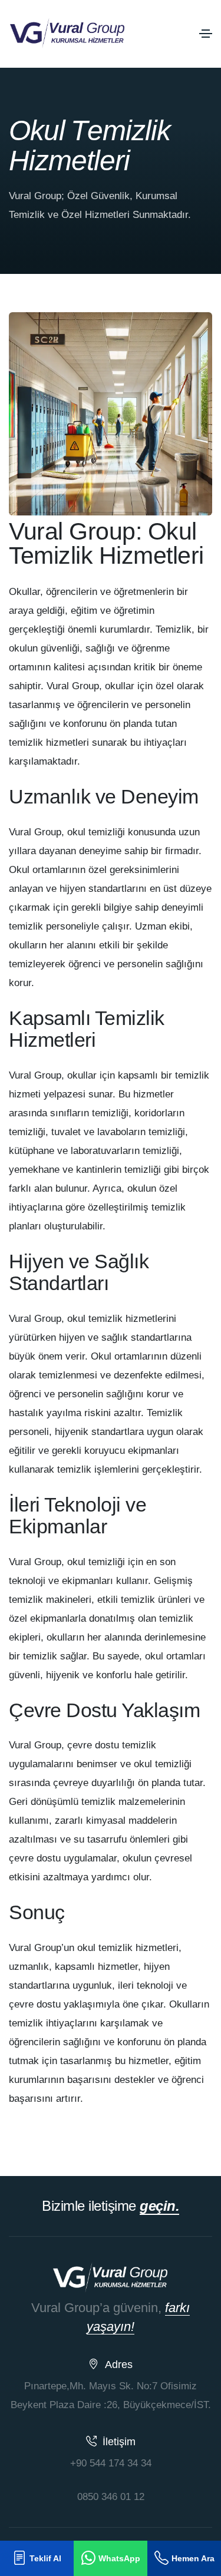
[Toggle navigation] (206, 34)
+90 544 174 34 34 (111, 2463)
